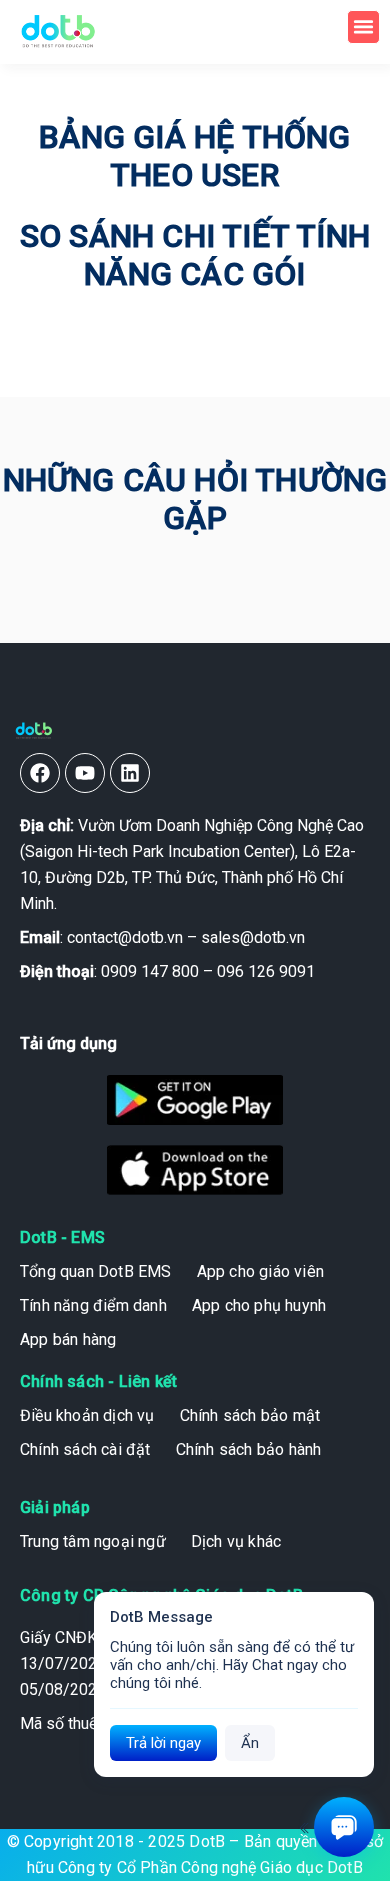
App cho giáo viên (260, 1271)
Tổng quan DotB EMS (96, 1271)
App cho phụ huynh (259, 1305)
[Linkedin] (130, 773)
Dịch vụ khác (236, 1541)
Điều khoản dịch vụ (87, 1415)
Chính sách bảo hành (249, 1449)
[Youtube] (85, 773)
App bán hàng (68, 1339)
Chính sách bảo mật (250, 1415)
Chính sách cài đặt (85, 1449)
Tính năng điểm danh (93, 1305)
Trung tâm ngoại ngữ (93, 1541)
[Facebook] (40, 773)
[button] (364, 27)
